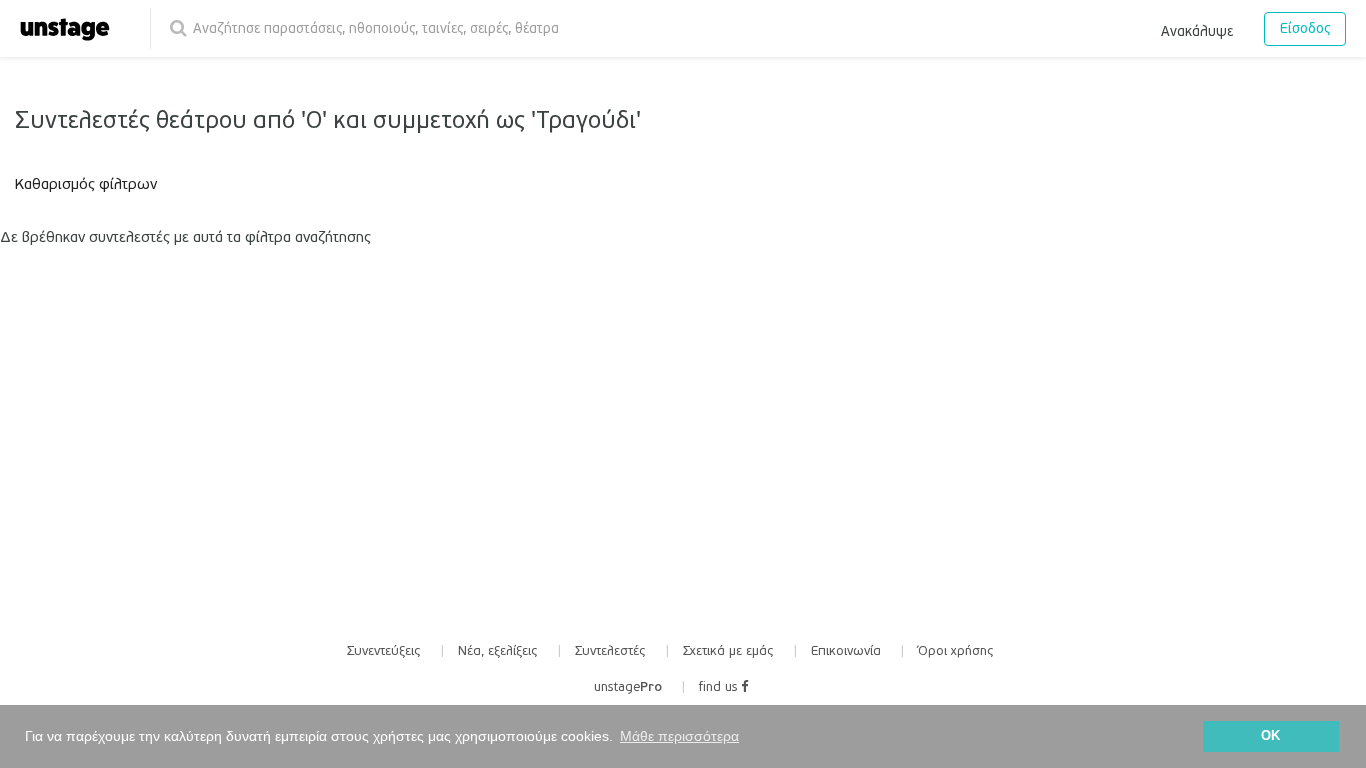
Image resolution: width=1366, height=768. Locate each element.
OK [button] (1270, 736)
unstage (628, 687)
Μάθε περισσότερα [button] (679, 736)
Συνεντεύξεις (384, 651)
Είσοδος (1305, 28)
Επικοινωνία (846, 651)
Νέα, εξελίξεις (498, 651)
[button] (1197, 28)
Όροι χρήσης (956, 651)
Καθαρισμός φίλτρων (86, 184)
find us (720, 687)
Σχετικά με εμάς (728, 651)
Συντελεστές (610, 651)
